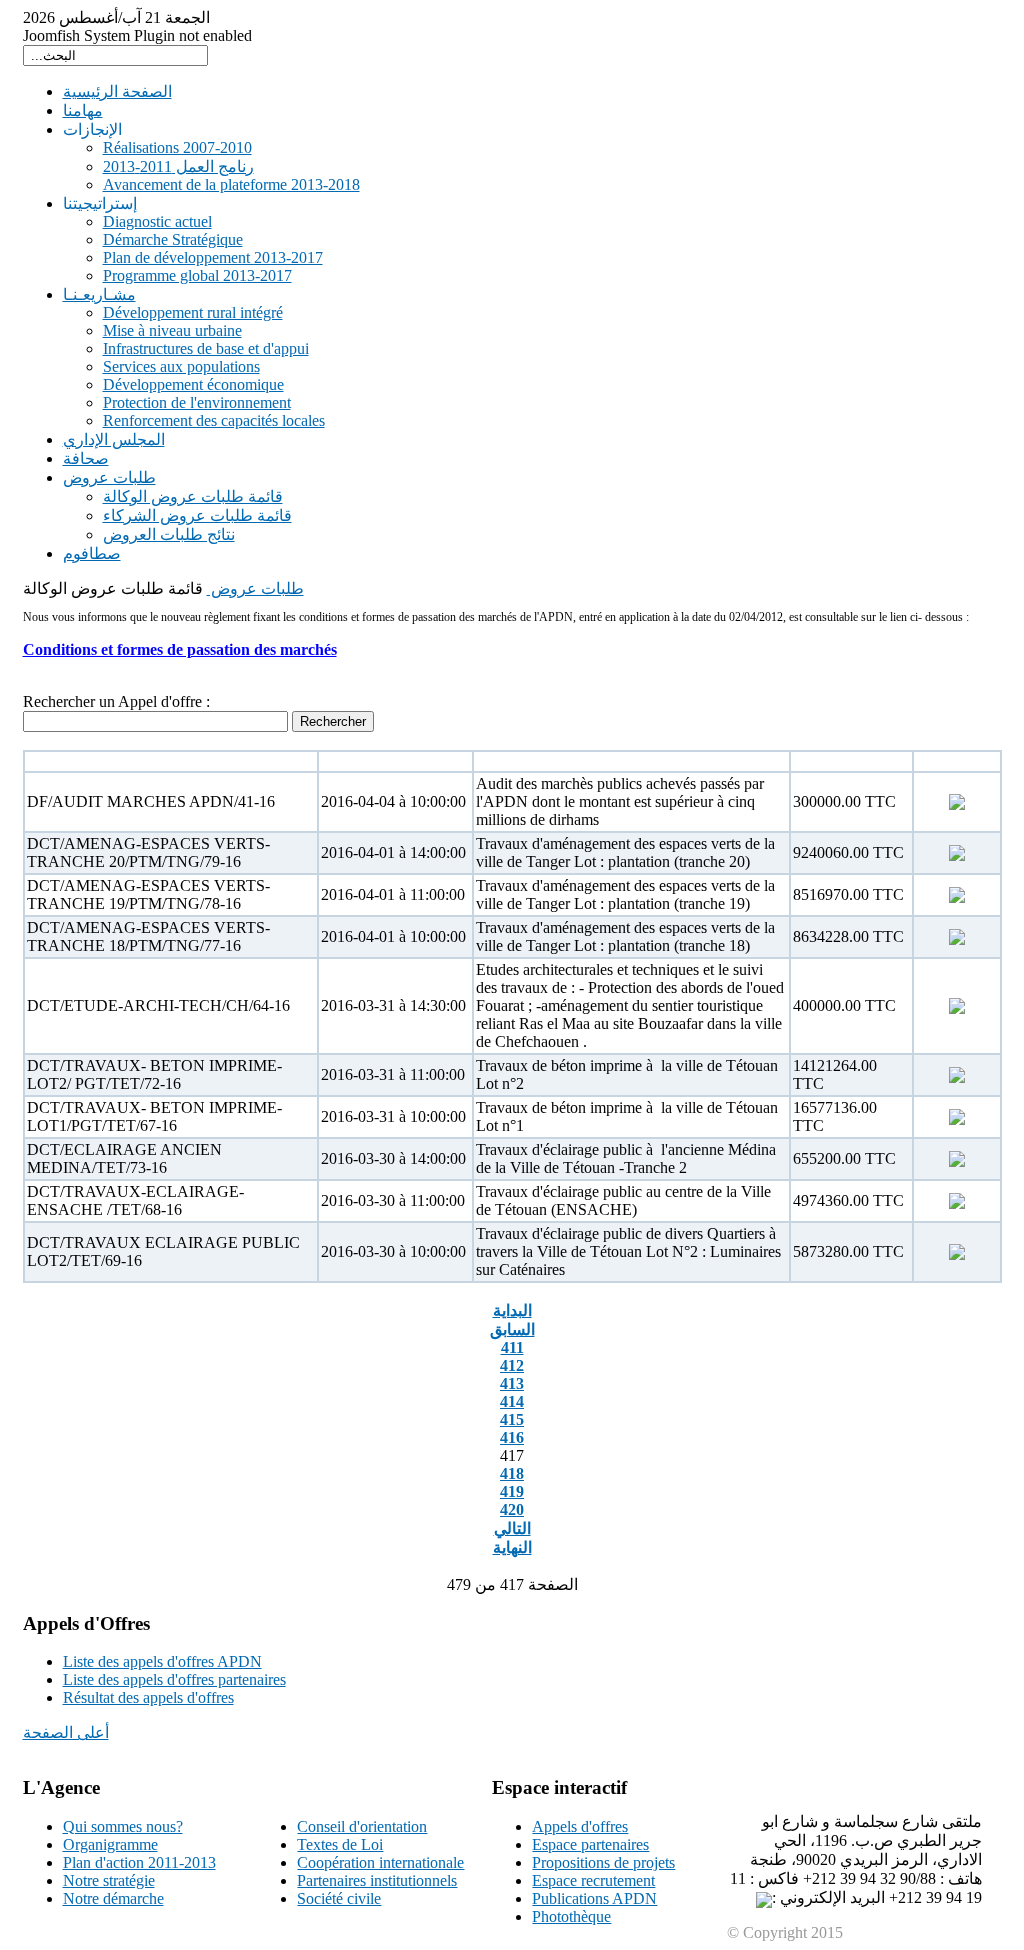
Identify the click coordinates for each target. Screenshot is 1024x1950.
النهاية (512, 1547)
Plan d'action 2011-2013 (139, 1862)
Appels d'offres (580, 1826)
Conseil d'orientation (362, 1826)
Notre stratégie (109, 1880)
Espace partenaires (590, 1844)
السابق (512, 1329)
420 (512, 1509)
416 (512, 1437)
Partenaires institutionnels (377, 1880)
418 (512, 1473)
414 (512, 1401)
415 (512, 1419)
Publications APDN (594, 1898)
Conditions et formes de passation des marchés (180, 649)
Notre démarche (113, 1898)
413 (512, 1383)
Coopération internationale (380, 1862)
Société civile (339, 1898)
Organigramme (110, 1844)
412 (512, 1365)
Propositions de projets (603, 1862)
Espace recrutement (593, 1880)
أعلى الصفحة (66, 1732)
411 (512, 1347)
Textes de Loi (340, 1844)
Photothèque (571, 1916)
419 (512, 1491)
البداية (512, 1310)
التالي (512, 1528)
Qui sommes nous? (123, 1826)
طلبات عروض (255, 588)
